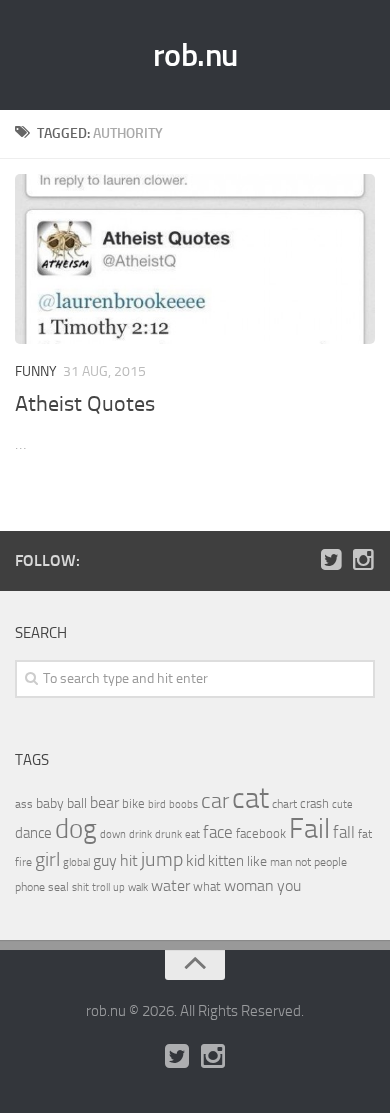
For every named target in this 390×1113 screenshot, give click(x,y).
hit (129, 860)
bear (104, 802)
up (119, 887)
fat (365, 834)
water (170, 885)
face (218, 832)
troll (101, 887)
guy (105, 860)
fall (344, 832)
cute (342, 804)
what (207, 886)
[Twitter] (331, 560)
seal (58, 887)
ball (77, 803)
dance (33, 833)
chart (284, 804)
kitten (226, 861)
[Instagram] (363, 560)
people (330, 861)
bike (133, 803)
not (303, 862)
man (281, 862)
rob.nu (195, 55)
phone (30, 887)
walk (138, 887)
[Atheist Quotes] (195, 259)
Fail (309, 828)
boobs (183, 804)
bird (157, 804)
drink (140, 834)
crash (314, 803)
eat (192, 834)
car (215, 801)
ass (24, 804)
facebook (261, 833)
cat (250, 798)
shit (80, 887)
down (113, 834)
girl (47, 859)
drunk (168, 834)
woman (249, 885)
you (289, 885)
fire (23, 862)
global (76, 862)
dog (76, 829)
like (257, 861)
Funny (36, 371)
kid (195, 860)
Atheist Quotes (85, 404)
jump (162, 859)
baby (50, 803)
